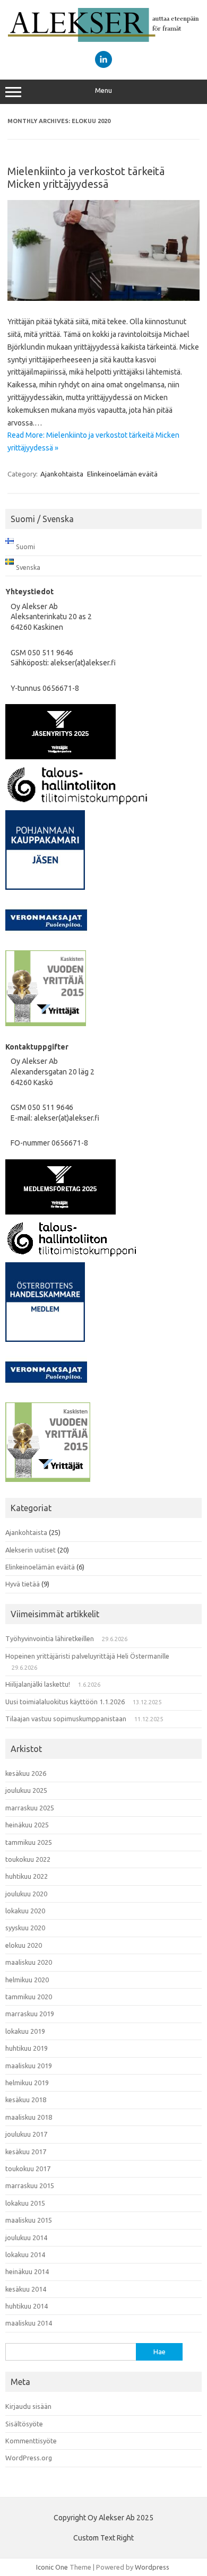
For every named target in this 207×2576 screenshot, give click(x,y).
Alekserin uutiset (31, 1550)
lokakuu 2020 (25, 1911)
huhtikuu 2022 (27, 1876)
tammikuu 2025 (29, 1842)
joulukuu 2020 (26, 1894)
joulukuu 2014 (26, 2237)
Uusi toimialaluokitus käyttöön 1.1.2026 (65, 1702)
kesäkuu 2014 (26, 2289)
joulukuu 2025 (26, 1790)
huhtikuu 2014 (27, 2306)
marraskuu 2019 (30, 2014)
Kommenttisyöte (31, 2441)
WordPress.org (29, 2458)
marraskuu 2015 (30, 2185)
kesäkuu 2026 (26, 1773)
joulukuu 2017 (26, 2134)
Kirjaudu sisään (28, 2406)
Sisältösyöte (24, 2424)
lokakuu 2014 (25, 2254)
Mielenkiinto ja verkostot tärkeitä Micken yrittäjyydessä (86, 177)
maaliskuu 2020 (29, 1962)
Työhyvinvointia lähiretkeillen (50, 1638)
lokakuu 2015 (25, 2203)
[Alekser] (103, 39)
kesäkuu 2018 (26, 2100)
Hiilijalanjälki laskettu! (38, 1684)
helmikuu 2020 (27, 1980)
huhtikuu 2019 (27, 2048)
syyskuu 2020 (25, 1928)
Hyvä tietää (23, 1584)
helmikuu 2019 (27, 2083)
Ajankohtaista (62, 474)
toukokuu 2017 (28, 2169)
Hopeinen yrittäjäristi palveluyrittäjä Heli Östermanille (87, 1656)
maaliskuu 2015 (29, 2220)
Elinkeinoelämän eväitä (122, 474)
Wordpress (152, 2567)
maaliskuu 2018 (29, 2117)
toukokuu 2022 (28, 1859)
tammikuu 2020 (29, 1997)
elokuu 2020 (24, 1945)
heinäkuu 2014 (27, 2271)
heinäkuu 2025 (27, 1825)
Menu (103, 90)
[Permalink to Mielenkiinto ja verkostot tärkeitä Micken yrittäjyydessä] (103, 298)
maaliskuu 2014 (29, 2323)
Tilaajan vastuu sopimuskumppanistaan (66, 1719)
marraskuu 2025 (30, 1808)
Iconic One (52, 2567)
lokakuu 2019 (25, 2031)
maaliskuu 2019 (29, 2066)
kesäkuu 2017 (26, 2152)
